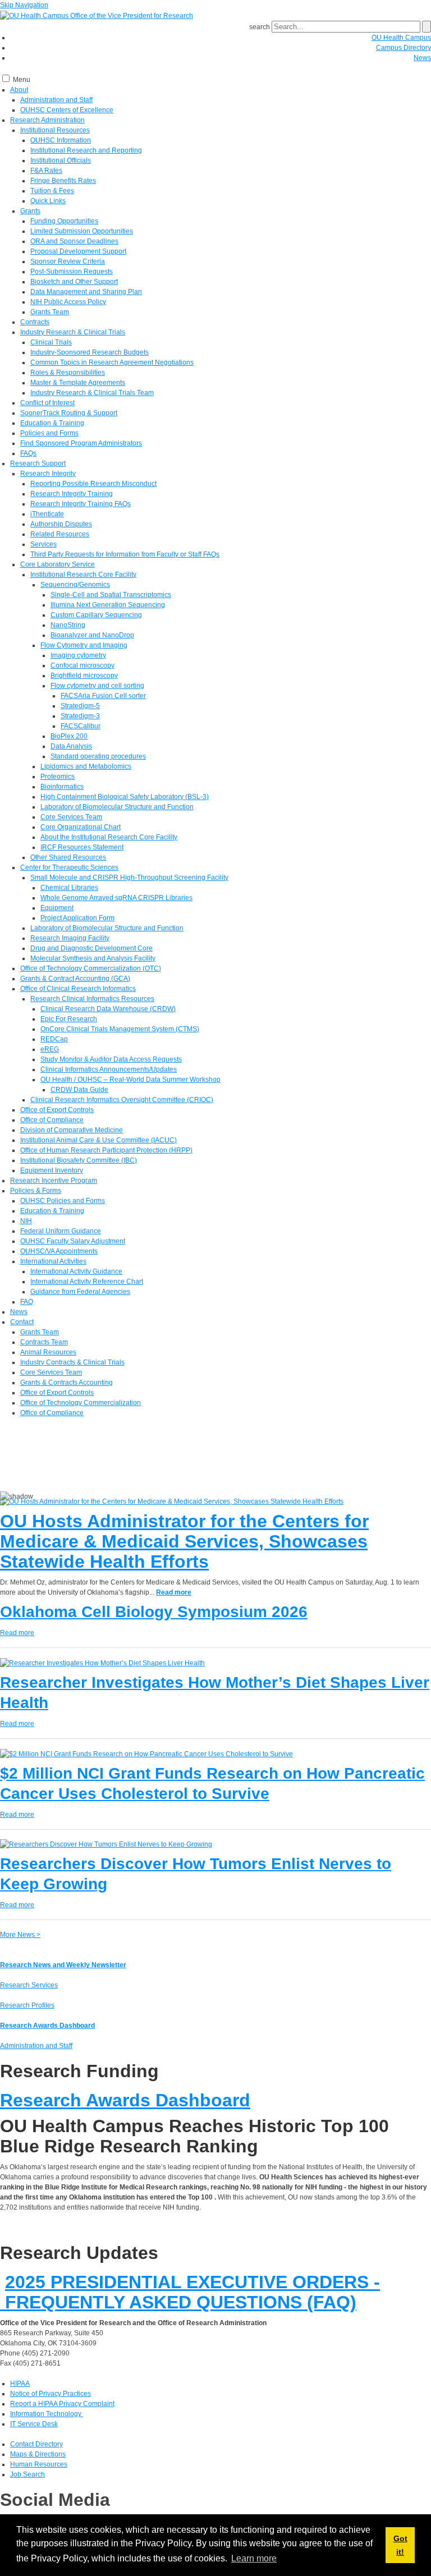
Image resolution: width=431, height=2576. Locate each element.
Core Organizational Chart (81, 827)
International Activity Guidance (76, 1271)
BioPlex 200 (69, 736)
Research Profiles (27, 2005)
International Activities (53, 1261)
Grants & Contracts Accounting (67, 1383)
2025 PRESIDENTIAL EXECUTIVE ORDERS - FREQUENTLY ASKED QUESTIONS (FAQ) (190, 2292)
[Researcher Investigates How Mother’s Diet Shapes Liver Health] (102, 1663)
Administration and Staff (56, 100)
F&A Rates (46, 171)
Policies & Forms (36, 1191)
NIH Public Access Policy (68, 302)
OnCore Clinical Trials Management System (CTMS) (120, 1029)
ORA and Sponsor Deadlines (74, 241)
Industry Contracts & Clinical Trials (72, 1362)
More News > (20, 1935)
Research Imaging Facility (70, 938)
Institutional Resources (55, 130)
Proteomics (58, 777)
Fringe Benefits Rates (63, 181)
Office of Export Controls (57, 1110)
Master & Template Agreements (78, 383)
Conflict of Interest (47, 403)
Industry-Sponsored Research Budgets (90, 352)
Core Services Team (71, 817)
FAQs (28, 453)
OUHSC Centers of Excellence (67, 110)
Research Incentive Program (54, 1181)
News (422, 58)
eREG (50, 1049)
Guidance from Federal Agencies (80, 1292)
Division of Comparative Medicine (72, 1130)
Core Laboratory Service (58, 564)
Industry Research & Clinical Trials (73, 332)
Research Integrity (48, 474)
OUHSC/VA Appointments (59, 1251)
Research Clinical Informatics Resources (92, 999)
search (260, 27)
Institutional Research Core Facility (83, 575)
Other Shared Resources (68, 857)
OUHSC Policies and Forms (63, 1201)
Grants (30, 211)
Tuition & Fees (52, 191)
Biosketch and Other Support (74, 282)
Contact (22, 1322)
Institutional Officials (61, 160)
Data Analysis (71, 746)
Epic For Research (69, 1019)
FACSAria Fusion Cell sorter (103, 696)
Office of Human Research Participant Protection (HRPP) (106, 1150)
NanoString (68, 625)
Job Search (27, 2474)
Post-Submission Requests (72, 272)
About (19, 90)
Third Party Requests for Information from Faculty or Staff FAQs (125, 554)
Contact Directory (36, 2444)
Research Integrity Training (72, 494)
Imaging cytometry (78, 655)
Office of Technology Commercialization (81, 1403)
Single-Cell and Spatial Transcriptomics (111, 595)
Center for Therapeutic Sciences (69, 867)
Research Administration (47, 120)
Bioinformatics (62, 787)
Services (43, 544)
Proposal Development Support (78, 251)
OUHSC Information (61, 140)
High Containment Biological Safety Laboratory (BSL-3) (125, 797)
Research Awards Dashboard (47, 2026)
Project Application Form (77, 918)
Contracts (35, 322)
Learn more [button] (254, 2558)
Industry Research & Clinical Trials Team (92, 393)
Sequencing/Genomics (75, 585)
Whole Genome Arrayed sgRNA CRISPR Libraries (116, 898)
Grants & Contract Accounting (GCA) (75, 979)
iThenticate (47, 514)
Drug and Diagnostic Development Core (91, 948)
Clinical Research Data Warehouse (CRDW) (108, 1009)
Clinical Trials (51, 342)
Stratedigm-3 (80, 716)
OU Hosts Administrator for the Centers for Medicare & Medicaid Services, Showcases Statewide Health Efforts (184, 1541)
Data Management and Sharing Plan (86, 292)
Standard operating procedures (98, 756)
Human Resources (39, 2464)
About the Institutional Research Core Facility (109, 837)
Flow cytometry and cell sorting (97, 686)
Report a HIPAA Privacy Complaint (62, 2404)
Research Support (38, 463)
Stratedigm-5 (80, 706)
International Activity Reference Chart (87, 1282)
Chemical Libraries (69, 888)
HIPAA (20, 2384)
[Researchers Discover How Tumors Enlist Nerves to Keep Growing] (106, 1844)
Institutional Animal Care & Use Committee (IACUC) (98, 1140)
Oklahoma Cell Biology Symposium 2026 (154, 1612)
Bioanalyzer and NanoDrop (92, 635)
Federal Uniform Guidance (61, 1231)
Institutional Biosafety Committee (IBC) (79, 1160)
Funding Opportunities (64, 221)
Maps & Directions (38, 2454)
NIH (26, 1221)
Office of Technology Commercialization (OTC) (91, 968)
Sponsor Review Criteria (68, 261)
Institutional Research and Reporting (86, 150)
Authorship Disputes (61, 524)
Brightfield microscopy (84, 676)
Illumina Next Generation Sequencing (108, 605)
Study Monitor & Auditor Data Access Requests (111, 1059)
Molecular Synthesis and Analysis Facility (93, 958)
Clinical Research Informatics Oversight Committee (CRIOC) (122, 1100)
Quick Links (48, 201)
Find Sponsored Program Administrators (81, 443)
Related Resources (60, 534)
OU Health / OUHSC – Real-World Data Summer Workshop (130, 1080)
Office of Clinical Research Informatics (78, 989)
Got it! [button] (400, 2545)
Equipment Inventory (52, 1170)
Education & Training (52, 423)
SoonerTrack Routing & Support (69, 413)
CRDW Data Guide (79, 1090)
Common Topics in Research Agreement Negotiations (112, 362)
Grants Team (50, 312)
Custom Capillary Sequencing (96, 615)
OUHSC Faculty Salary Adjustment (73, 1241)
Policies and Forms (49, 433)
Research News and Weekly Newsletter (63, 1965)
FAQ (27, 1302)
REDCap (54, 1039)
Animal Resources (48, 1352)
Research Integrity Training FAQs (81, 504)
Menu (22, 80)
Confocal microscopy (82, 665)
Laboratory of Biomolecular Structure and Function (117, 807)
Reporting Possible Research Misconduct (93, 484)
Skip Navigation (24, 5)
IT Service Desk (34, 2424)
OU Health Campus (401, 38)
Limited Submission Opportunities (82, 231)
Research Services (29, 1985)
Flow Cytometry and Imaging (84, 645)
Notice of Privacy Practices (51, 2394)
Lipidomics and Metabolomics (86, 766)
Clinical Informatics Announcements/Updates (109, 1069)
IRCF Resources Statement (82, 847)
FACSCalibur (81, 726)
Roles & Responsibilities (68, 373)
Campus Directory (404, 48)
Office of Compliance (52, 1120)
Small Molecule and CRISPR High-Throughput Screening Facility (129, 878)
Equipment (57, 908)
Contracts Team (44, 1342)
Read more (174, 1592)
